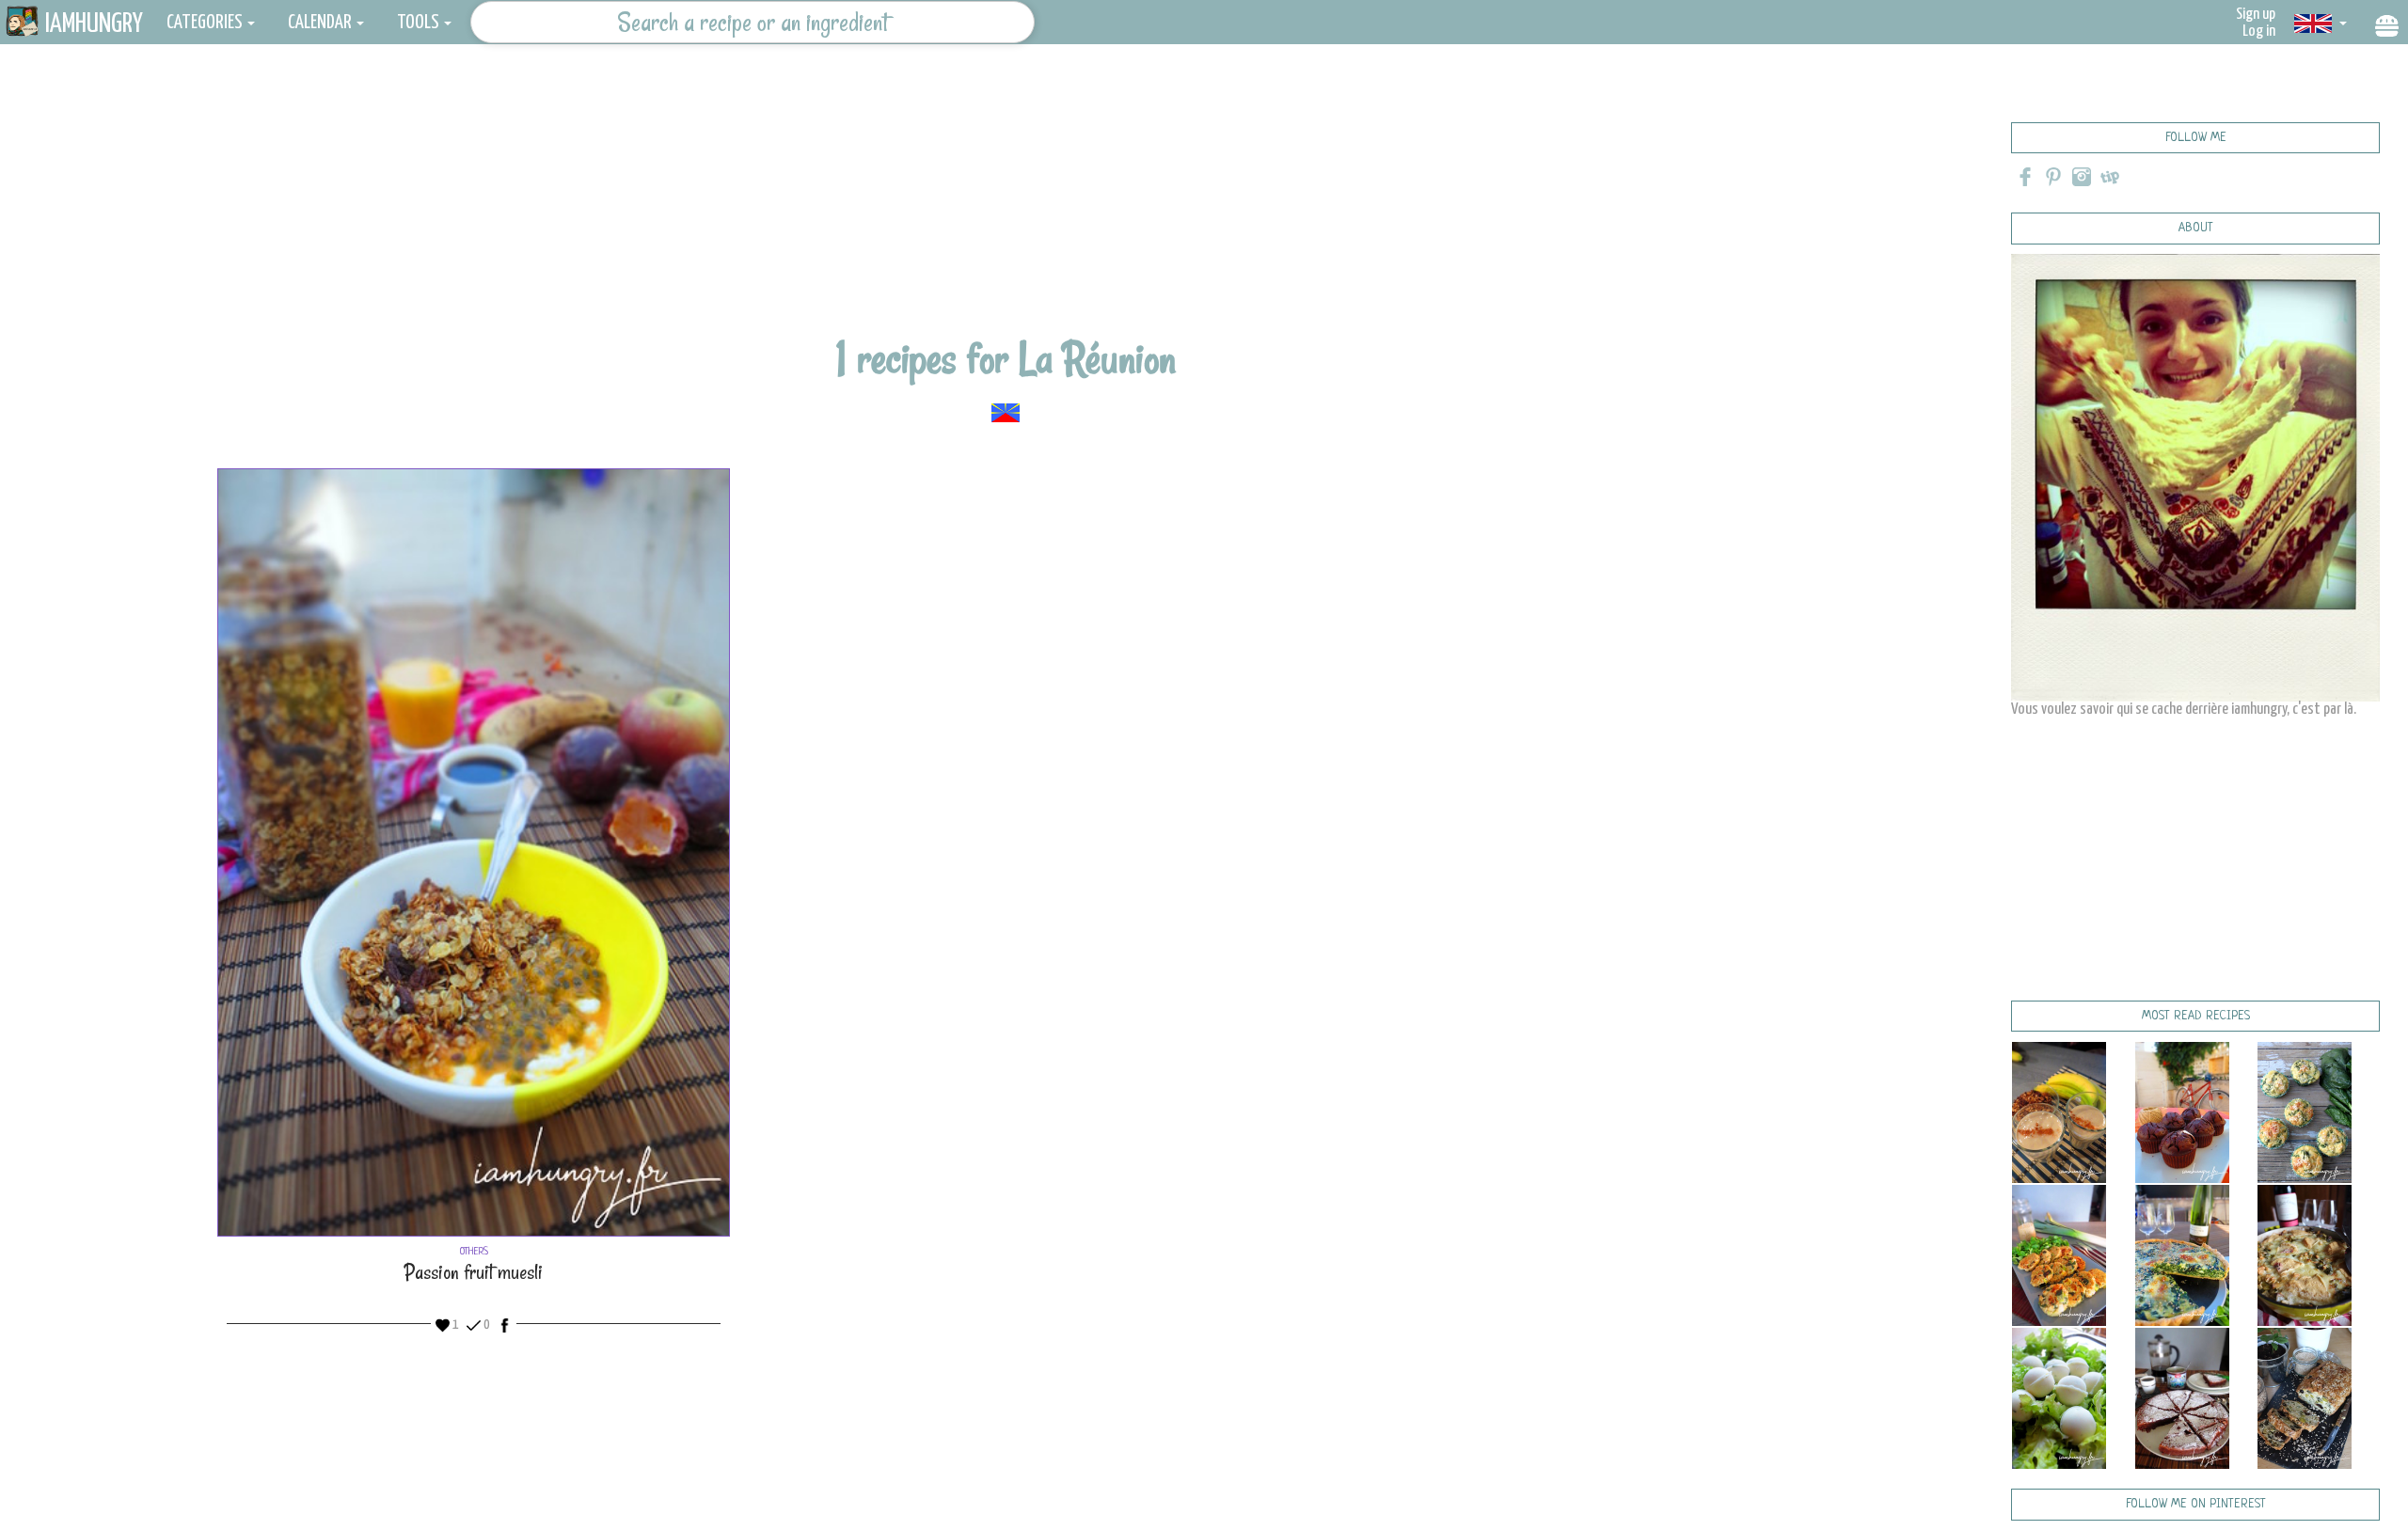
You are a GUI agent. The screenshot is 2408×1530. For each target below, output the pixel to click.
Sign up (2256, 15)
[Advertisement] (1006, 202)
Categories (205, 23)
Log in (2259, 32)
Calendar (320, 23)
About (2196, 228)
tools (418, 23)
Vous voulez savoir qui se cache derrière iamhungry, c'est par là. (2184, 710)
